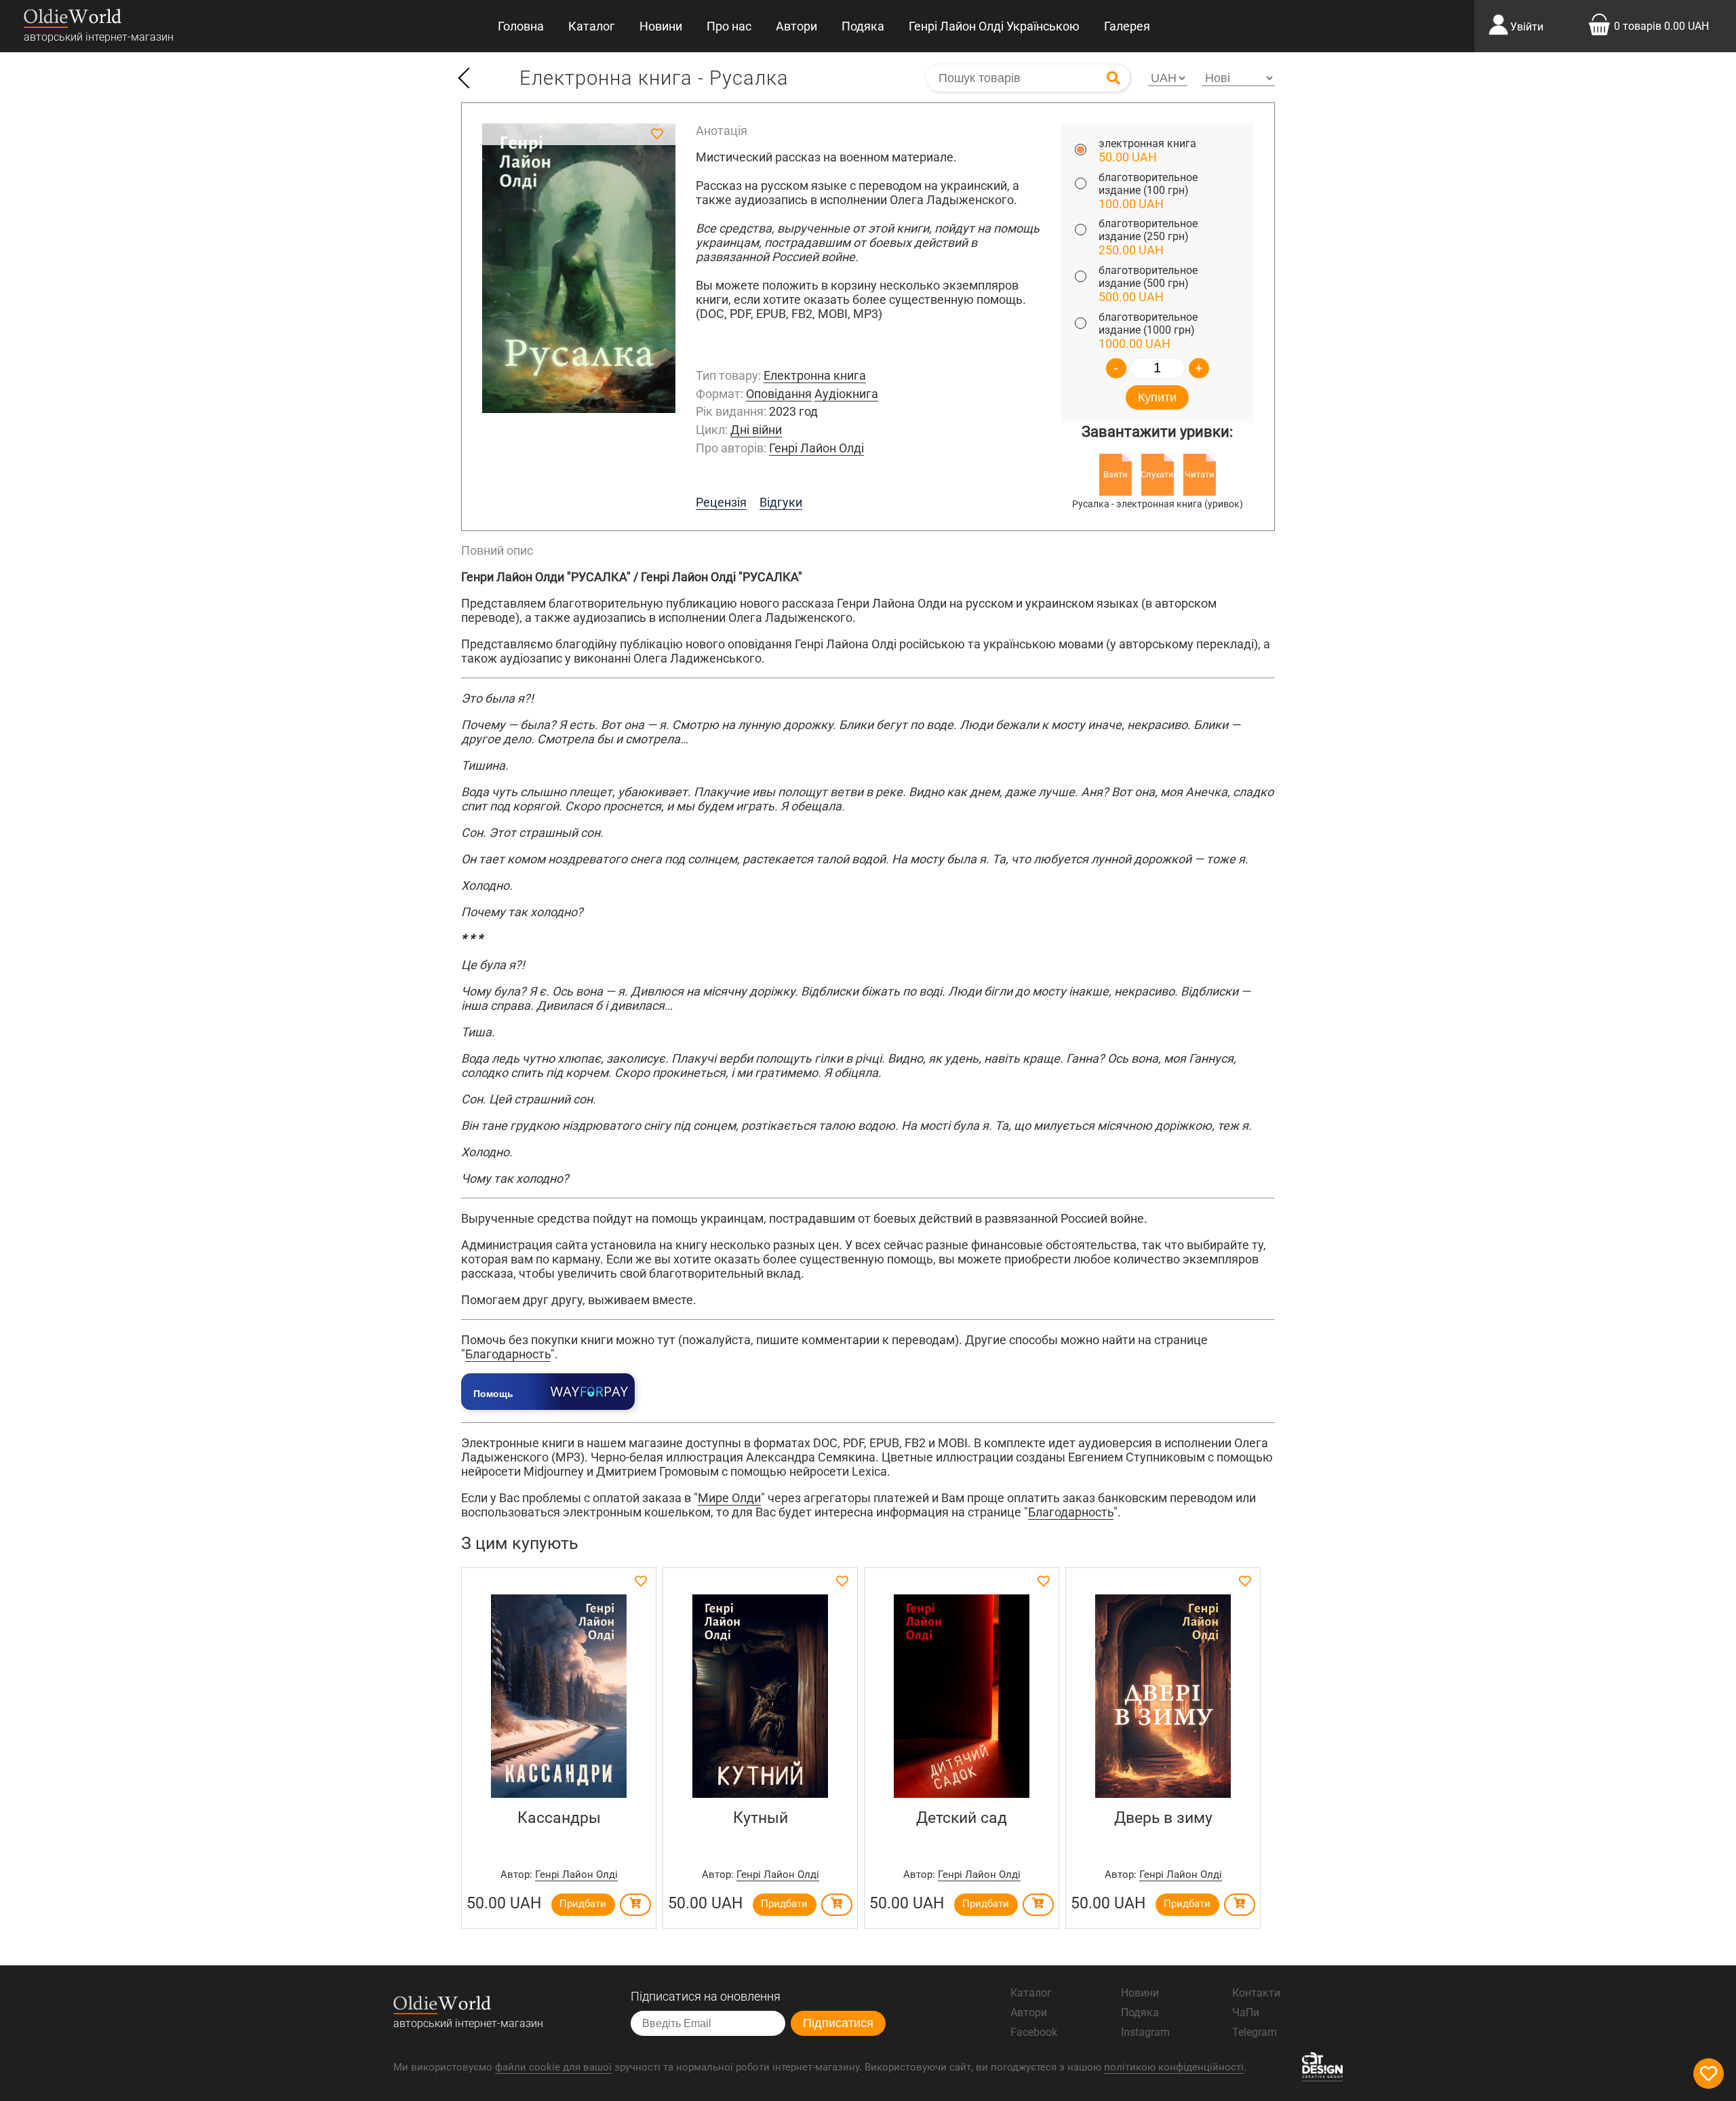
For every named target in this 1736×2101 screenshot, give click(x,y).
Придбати (583, 1904)
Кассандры (559, 1818)
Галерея (1127, 26)
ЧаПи (1246, 2012)
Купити (1157, 397)
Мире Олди (729, 1498)
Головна (521, 26)
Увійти (1527, 27)
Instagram (1145, 2032)
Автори (796, 26)
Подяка (863, 26)
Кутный (761, 1818)
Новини (661, 26)
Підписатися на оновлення (706, 1996)
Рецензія (721, 502)
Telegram (1255, 2032)
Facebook (1034, 2032)
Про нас (729, 26)
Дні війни (756, 430)
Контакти (1256, 1993)
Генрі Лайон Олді (816, 448)
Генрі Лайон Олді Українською (994, 26)
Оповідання (779, 394)
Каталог (592, 26)
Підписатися (838, 2023)
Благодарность (508, 1354)
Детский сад (962, 1818)
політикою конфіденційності (1174, 2067)
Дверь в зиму (1163, 1818)
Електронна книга (815, 375)
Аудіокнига (846, 394)
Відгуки (781, 502)
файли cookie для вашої (553, 2067)
